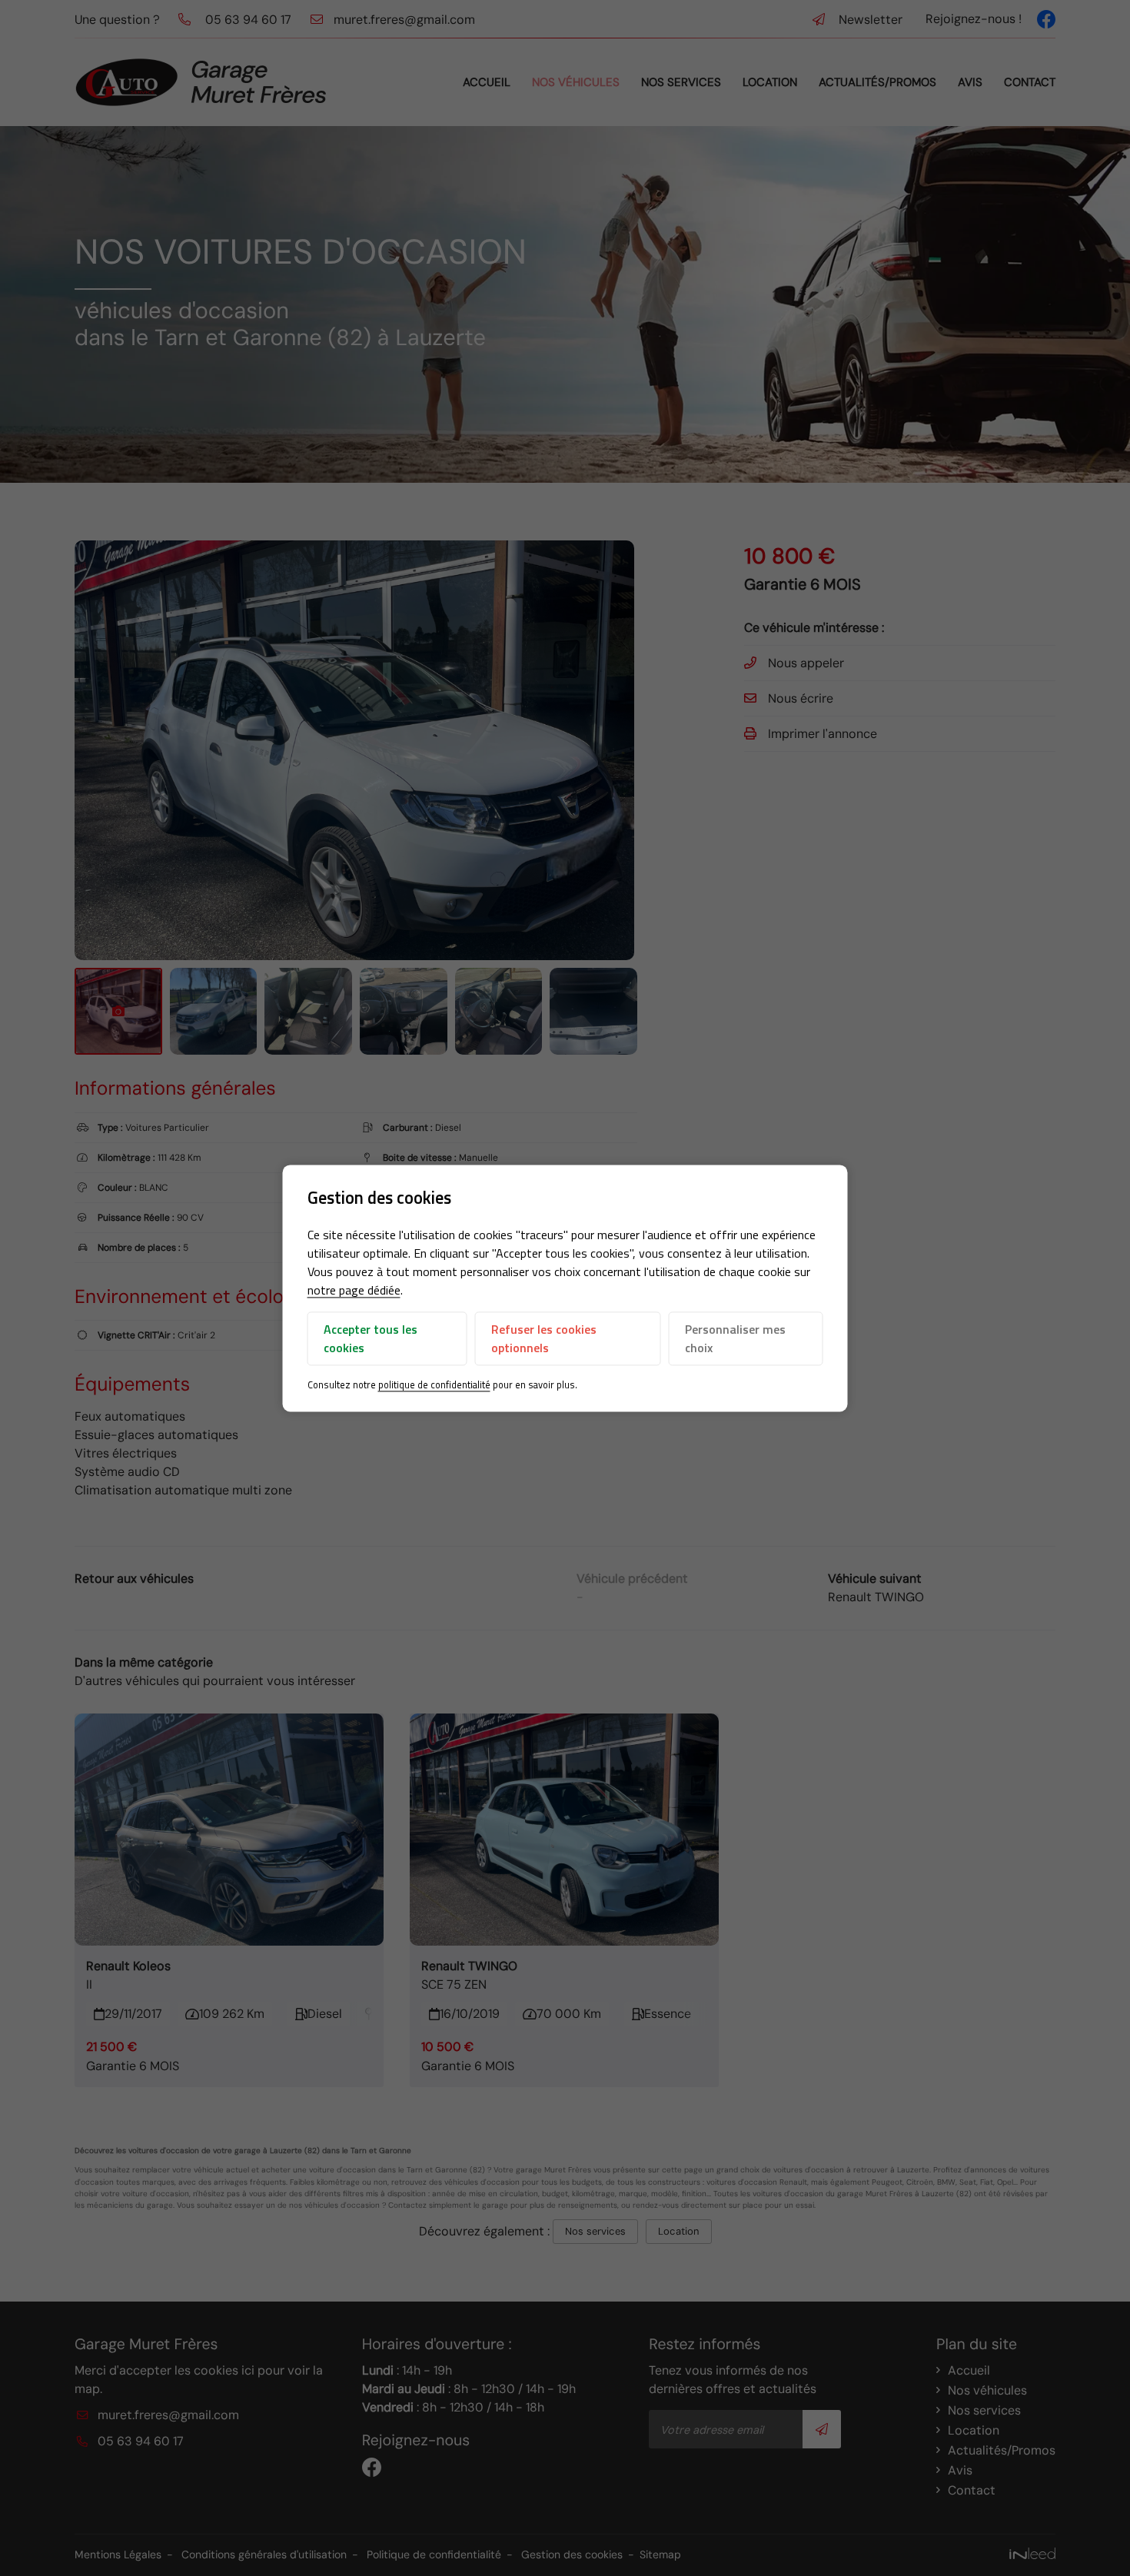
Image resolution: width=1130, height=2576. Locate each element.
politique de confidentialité (434, 1385)
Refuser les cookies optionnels (544, 1339)
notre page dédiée (354, 1291)
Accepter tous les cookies (371, 1339)
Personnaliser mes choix (735, 1339)
